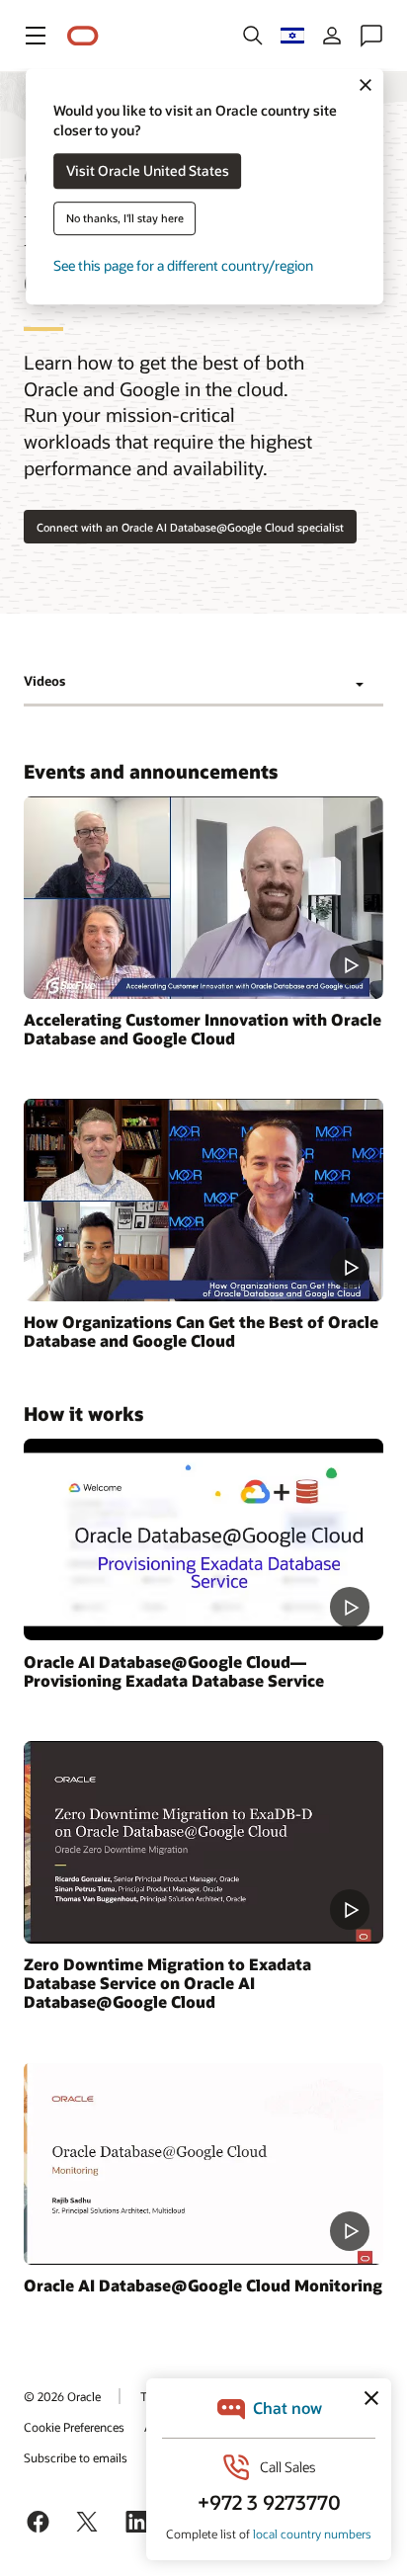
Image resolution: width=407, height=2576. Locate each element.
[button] (36, 36)
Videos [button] (44, 681)
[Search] (253, 36)
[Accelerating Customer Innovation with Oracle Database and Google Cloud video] (203, 898)
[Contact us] (371, 36)
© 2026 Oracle (62, 2396)
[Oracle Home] (83, 36)
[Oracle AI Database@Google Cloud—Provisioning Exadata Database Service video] (203, 1540)
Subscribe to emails (76, 2457)
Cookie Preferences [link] (74, 2427)
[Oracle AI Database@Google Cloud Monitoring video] (203, 2163)
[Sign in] (332, 36)
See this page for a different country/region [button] (183, 266)
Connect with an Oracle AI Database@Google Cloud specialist (190, 527)
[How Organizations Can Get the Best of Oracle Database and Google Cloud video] (203, 1200)
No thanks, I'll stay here (125, 219)
